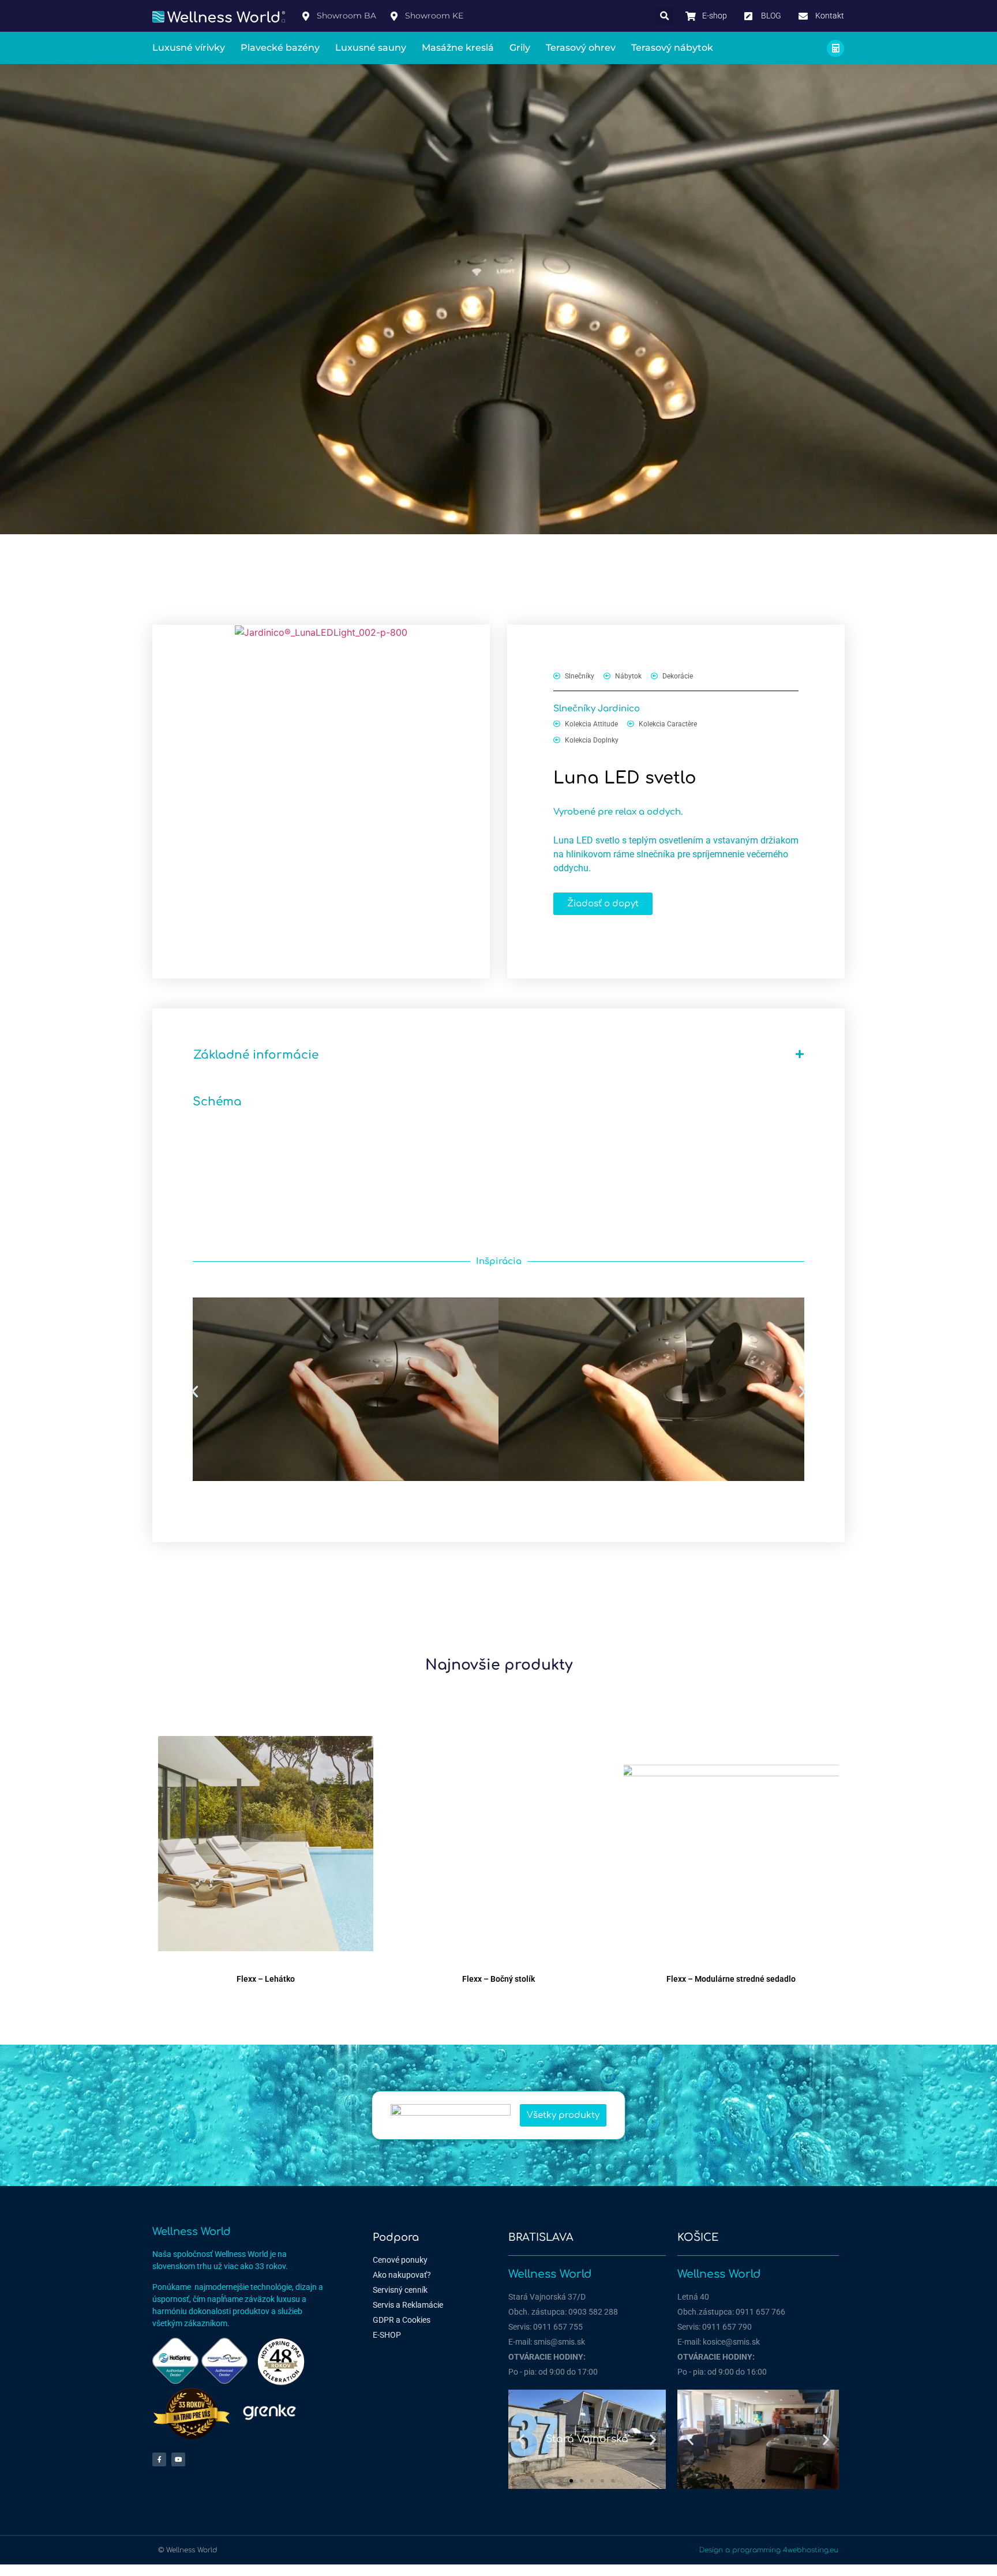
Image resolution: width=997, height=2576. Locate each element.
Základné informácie (256, 1055)
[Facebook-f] (159, 2459)
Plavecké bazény (280, 48)
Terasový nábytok (672, 48)
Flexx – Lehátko (266, 1979)
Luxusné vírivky (189, 48)
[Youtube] (178, 2459)
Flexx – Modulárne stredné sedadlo (731, 1979)
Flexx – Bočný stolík (498, 1979)
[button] (664, 16)
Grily (520, 48)
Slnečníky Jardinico (597, 709)
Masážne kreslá (458, 48)
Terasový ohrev (581, 48)
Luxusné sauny (371, 48)
